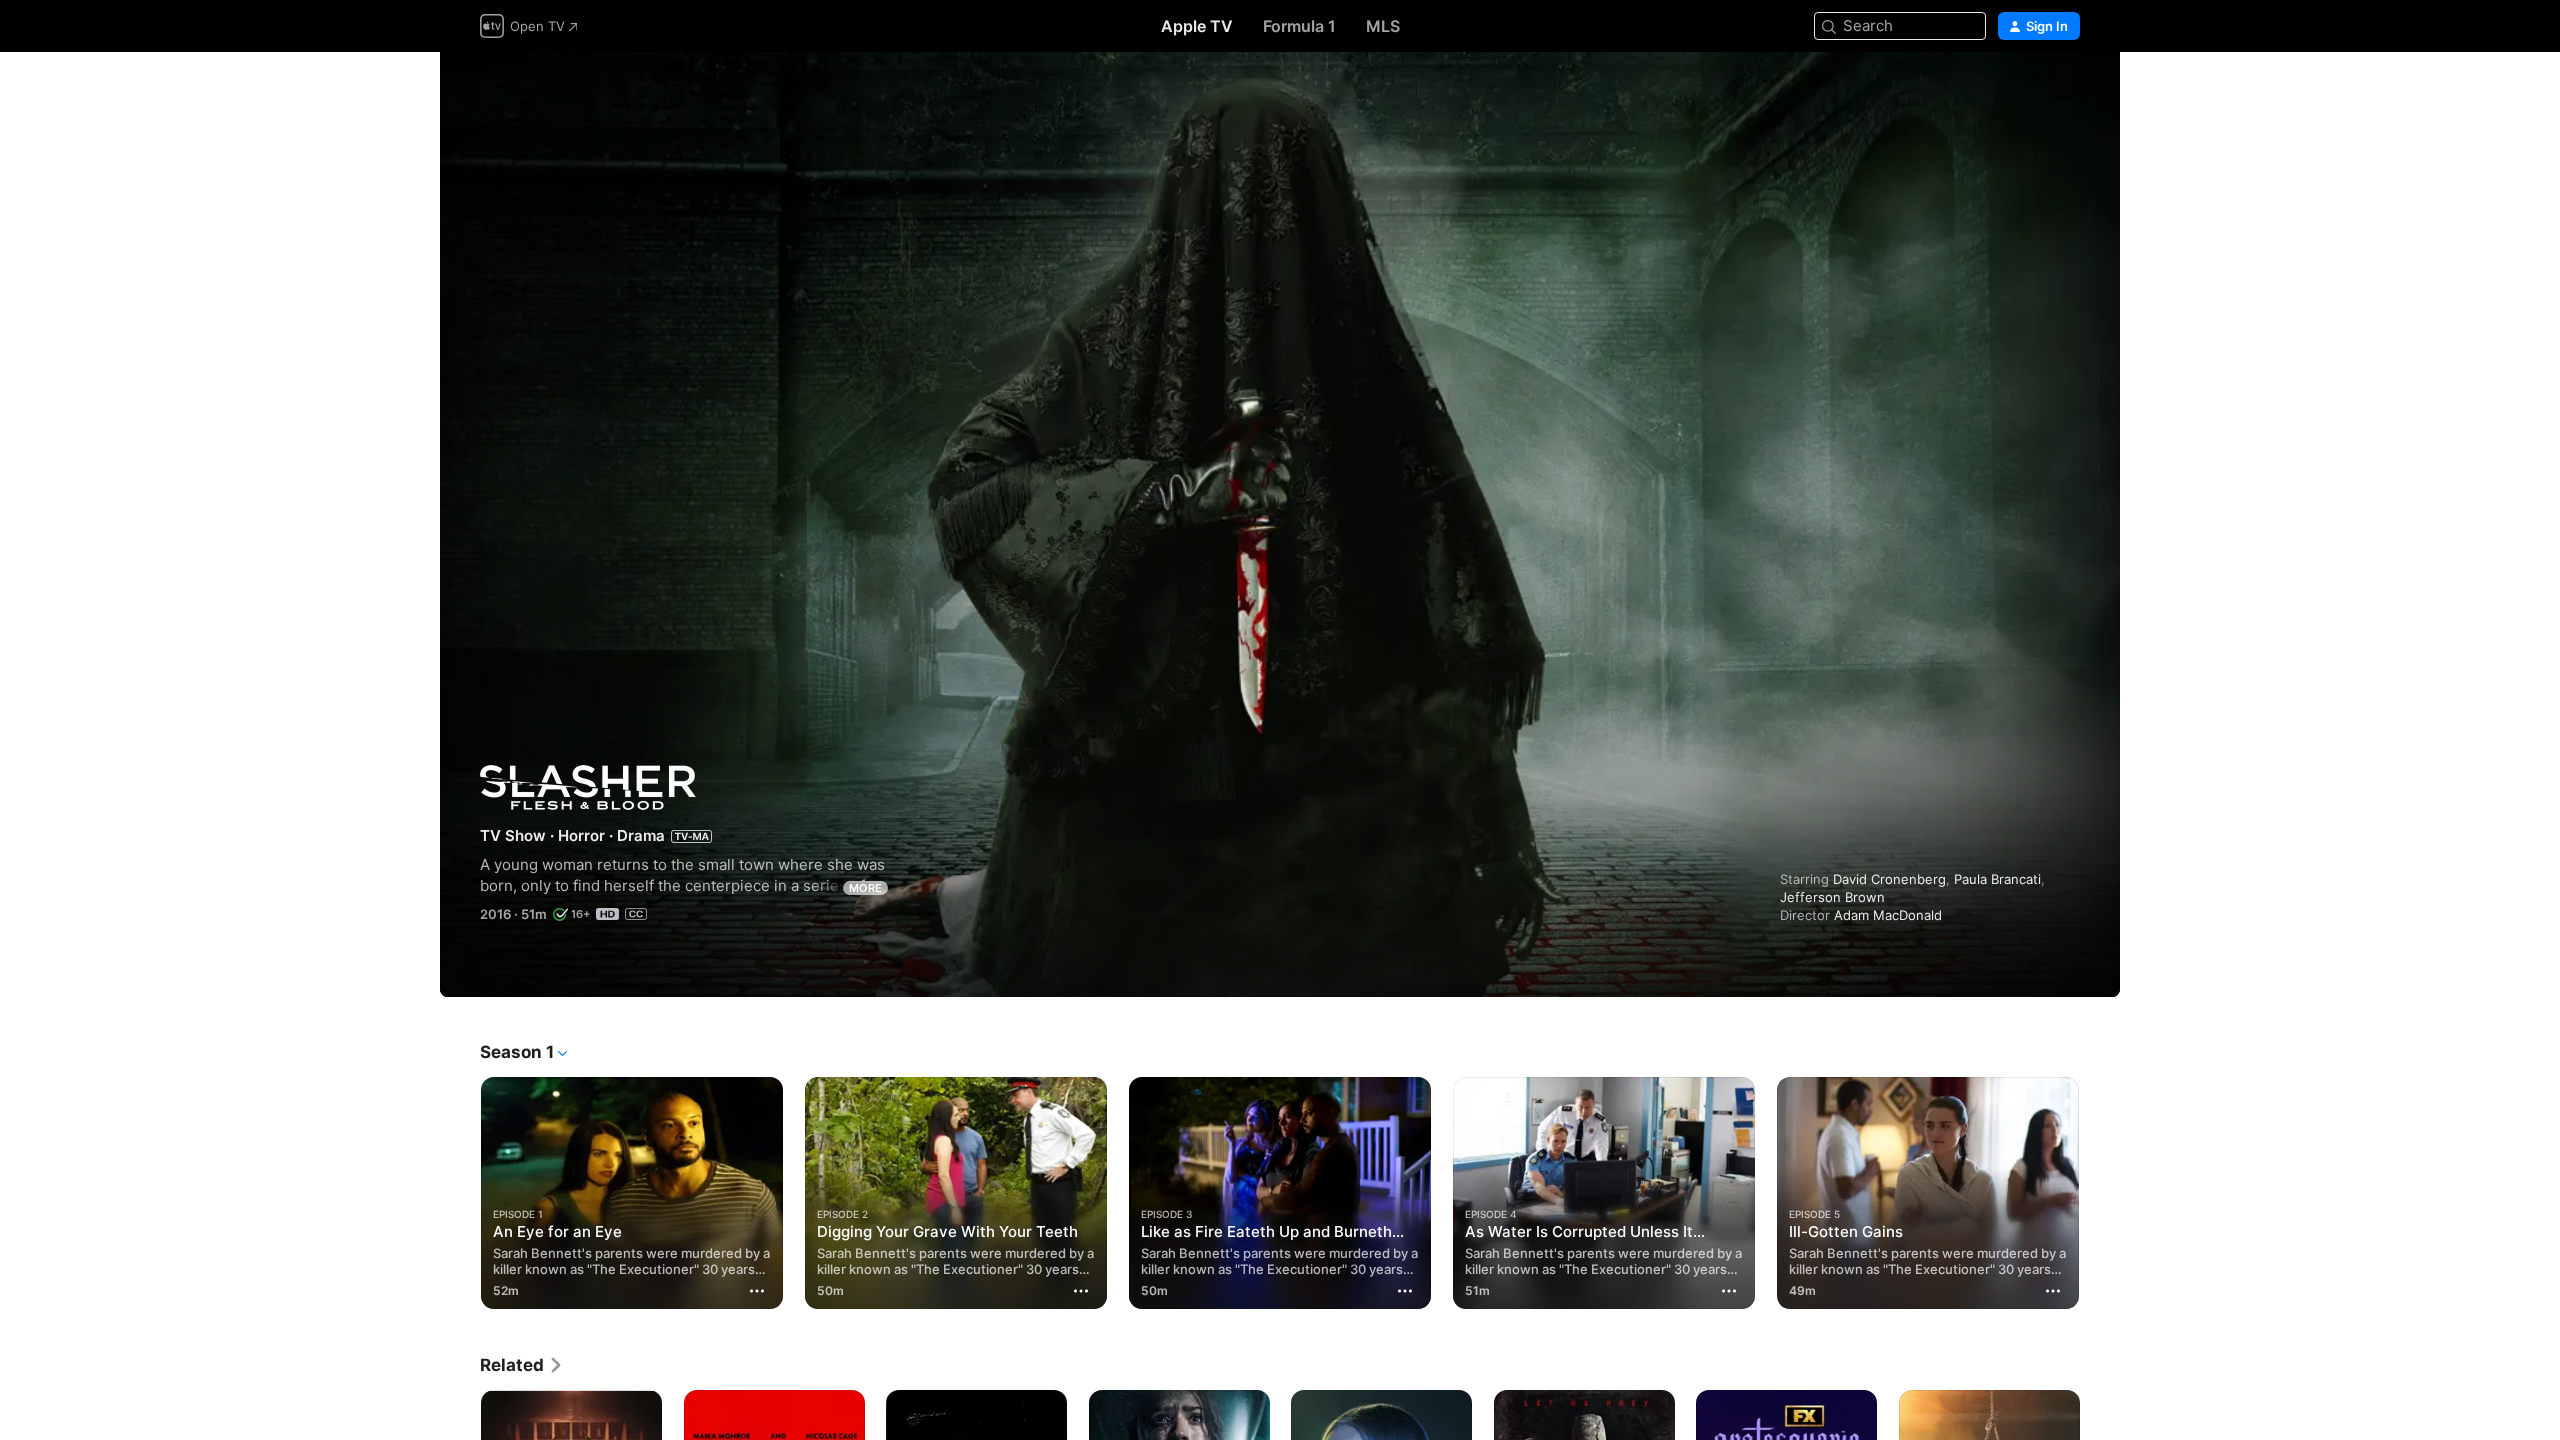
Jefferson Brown (1832, 897)
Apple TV (1197, 26)
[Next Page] (2100, 1193)
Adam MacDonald (1888, 915)
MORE (865, 888)
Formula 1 (1299, 26)
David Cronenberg (1889, 879)
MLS (1383, 26)
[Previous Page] (460, 1193)
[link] (522, 1365)
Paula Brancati (1997, 879)
